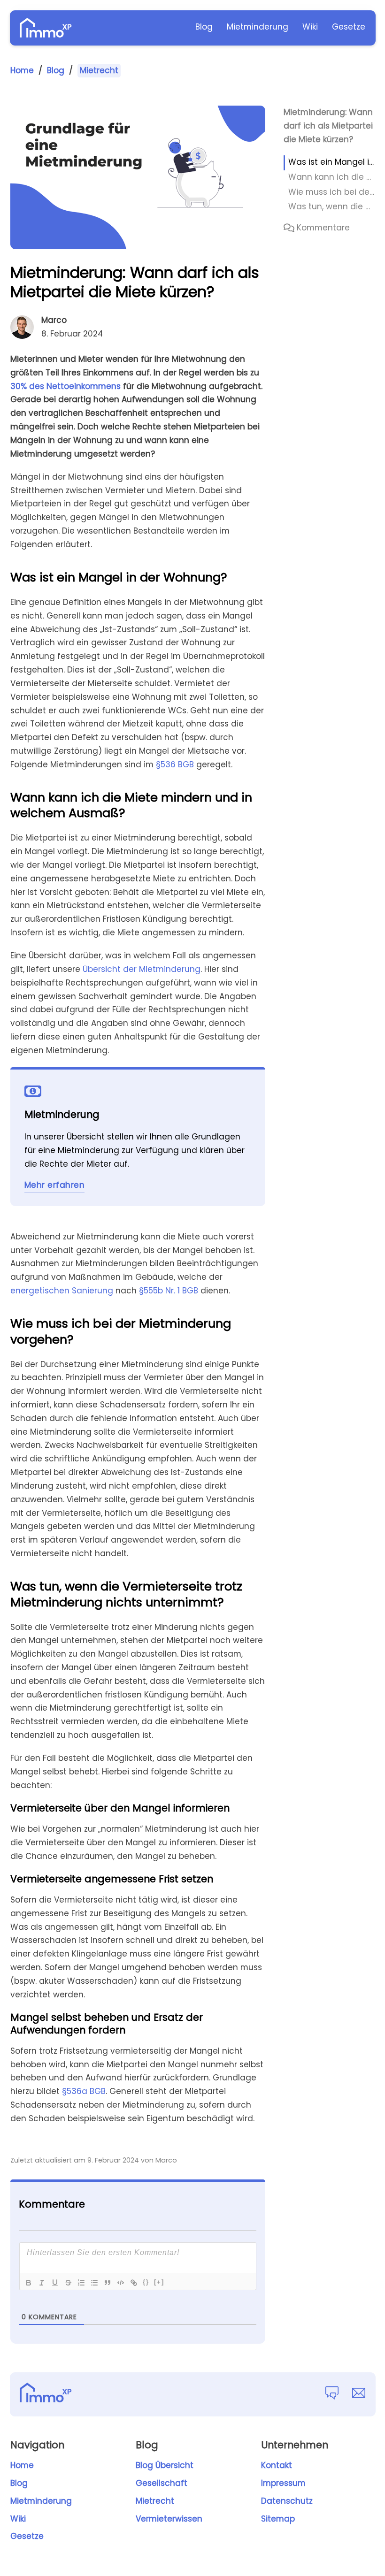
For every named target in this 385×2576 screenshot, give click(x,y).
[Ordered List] (81, 2283)
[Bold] (29, 2283)
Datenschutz (287, 2501)
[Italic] (42, 2283)
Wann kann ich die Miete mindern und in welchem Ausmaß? (331, 177)
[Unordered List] (94, 2283)
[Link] (134, 2283)
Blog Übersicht (165, 2465)
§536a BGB (84, 2091)
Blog (204, 27)
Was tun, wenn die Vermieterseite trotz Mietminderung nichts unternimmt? (331, 206)
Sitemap (278, 2519)
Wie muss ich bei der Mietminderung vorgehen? (331, 192)
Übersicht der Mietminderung (142, 969)
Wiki (310, 27)
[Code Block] (121, 2283)
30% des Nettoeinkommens (65, 386)
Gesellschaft (162, 2483)
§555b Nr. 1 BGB (169, 1291)
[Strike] (68, 2283)
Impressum (283, 2483)
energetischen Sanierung (62, 1291)
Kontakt (277, 2465)
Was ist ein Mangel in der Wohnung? (331, 162)
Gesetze (349, 27)
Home (22, 70)
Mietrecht (99, 70)
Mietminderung (258, 27)
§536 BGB (175, 764)
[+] (159, 2282)
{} (146, 2282)
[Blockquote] (108, 2283)
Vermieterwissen (169, 2519)
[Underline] (55, 2283)
